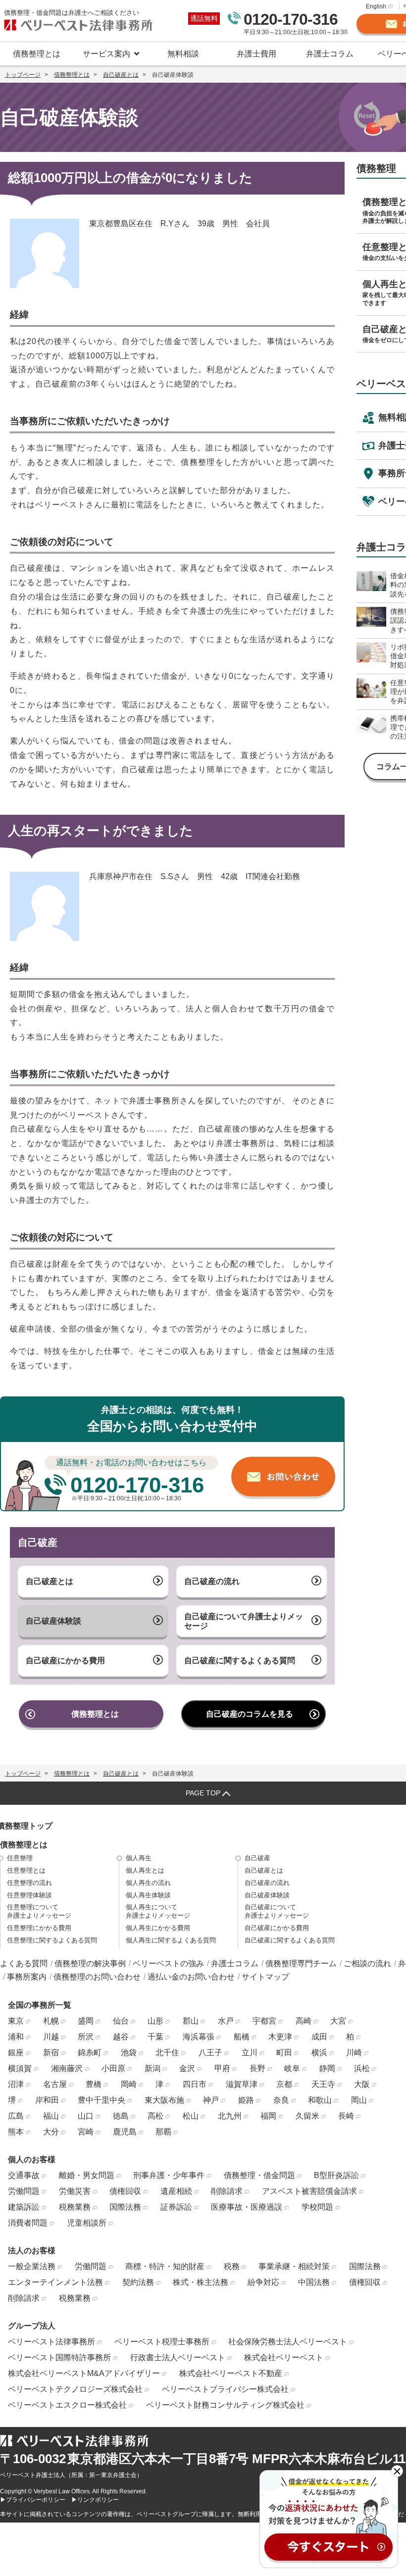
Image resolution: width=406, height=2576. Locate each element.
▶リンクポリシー (95, 2500)
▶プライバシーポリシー (33, 2500)
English (376, 6)
